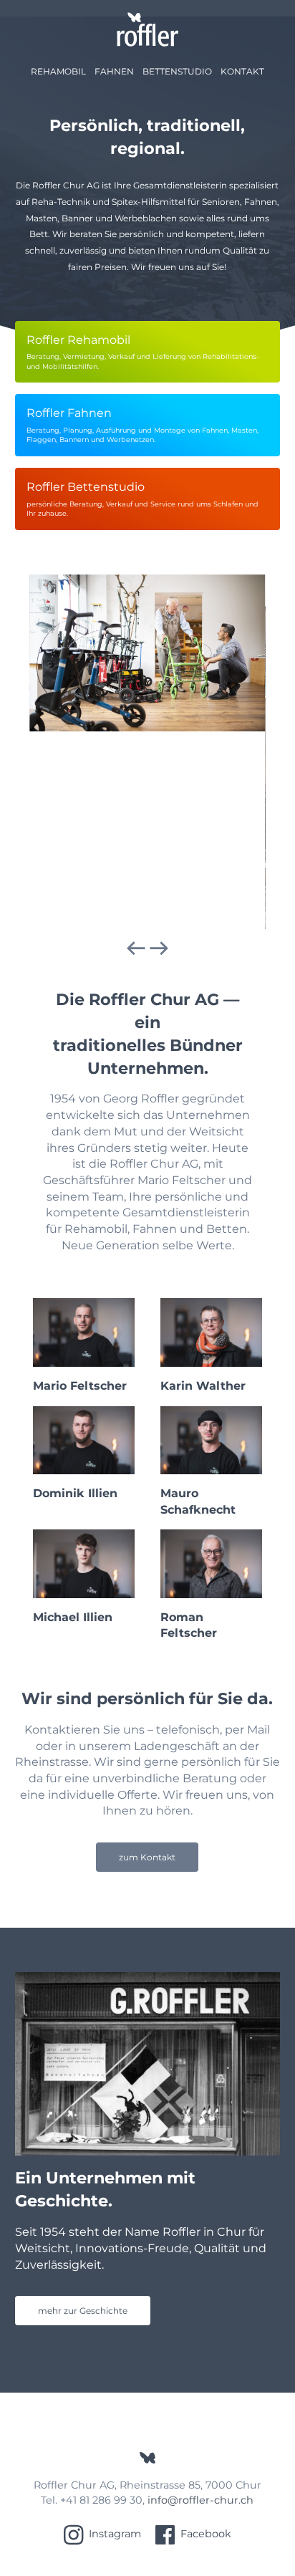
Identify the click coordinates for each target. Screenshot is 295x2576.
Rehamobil (58, 71)
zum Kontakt (147, 1857)
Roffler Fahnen (142, 425)
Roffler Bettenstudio (142, 499)
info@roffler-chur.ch (200, 2500)
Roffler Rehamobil (143, 352)
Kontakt (242, 71)
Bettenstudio (177, 71)
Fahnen (114, 71)
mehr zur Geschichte (83, 2311)
